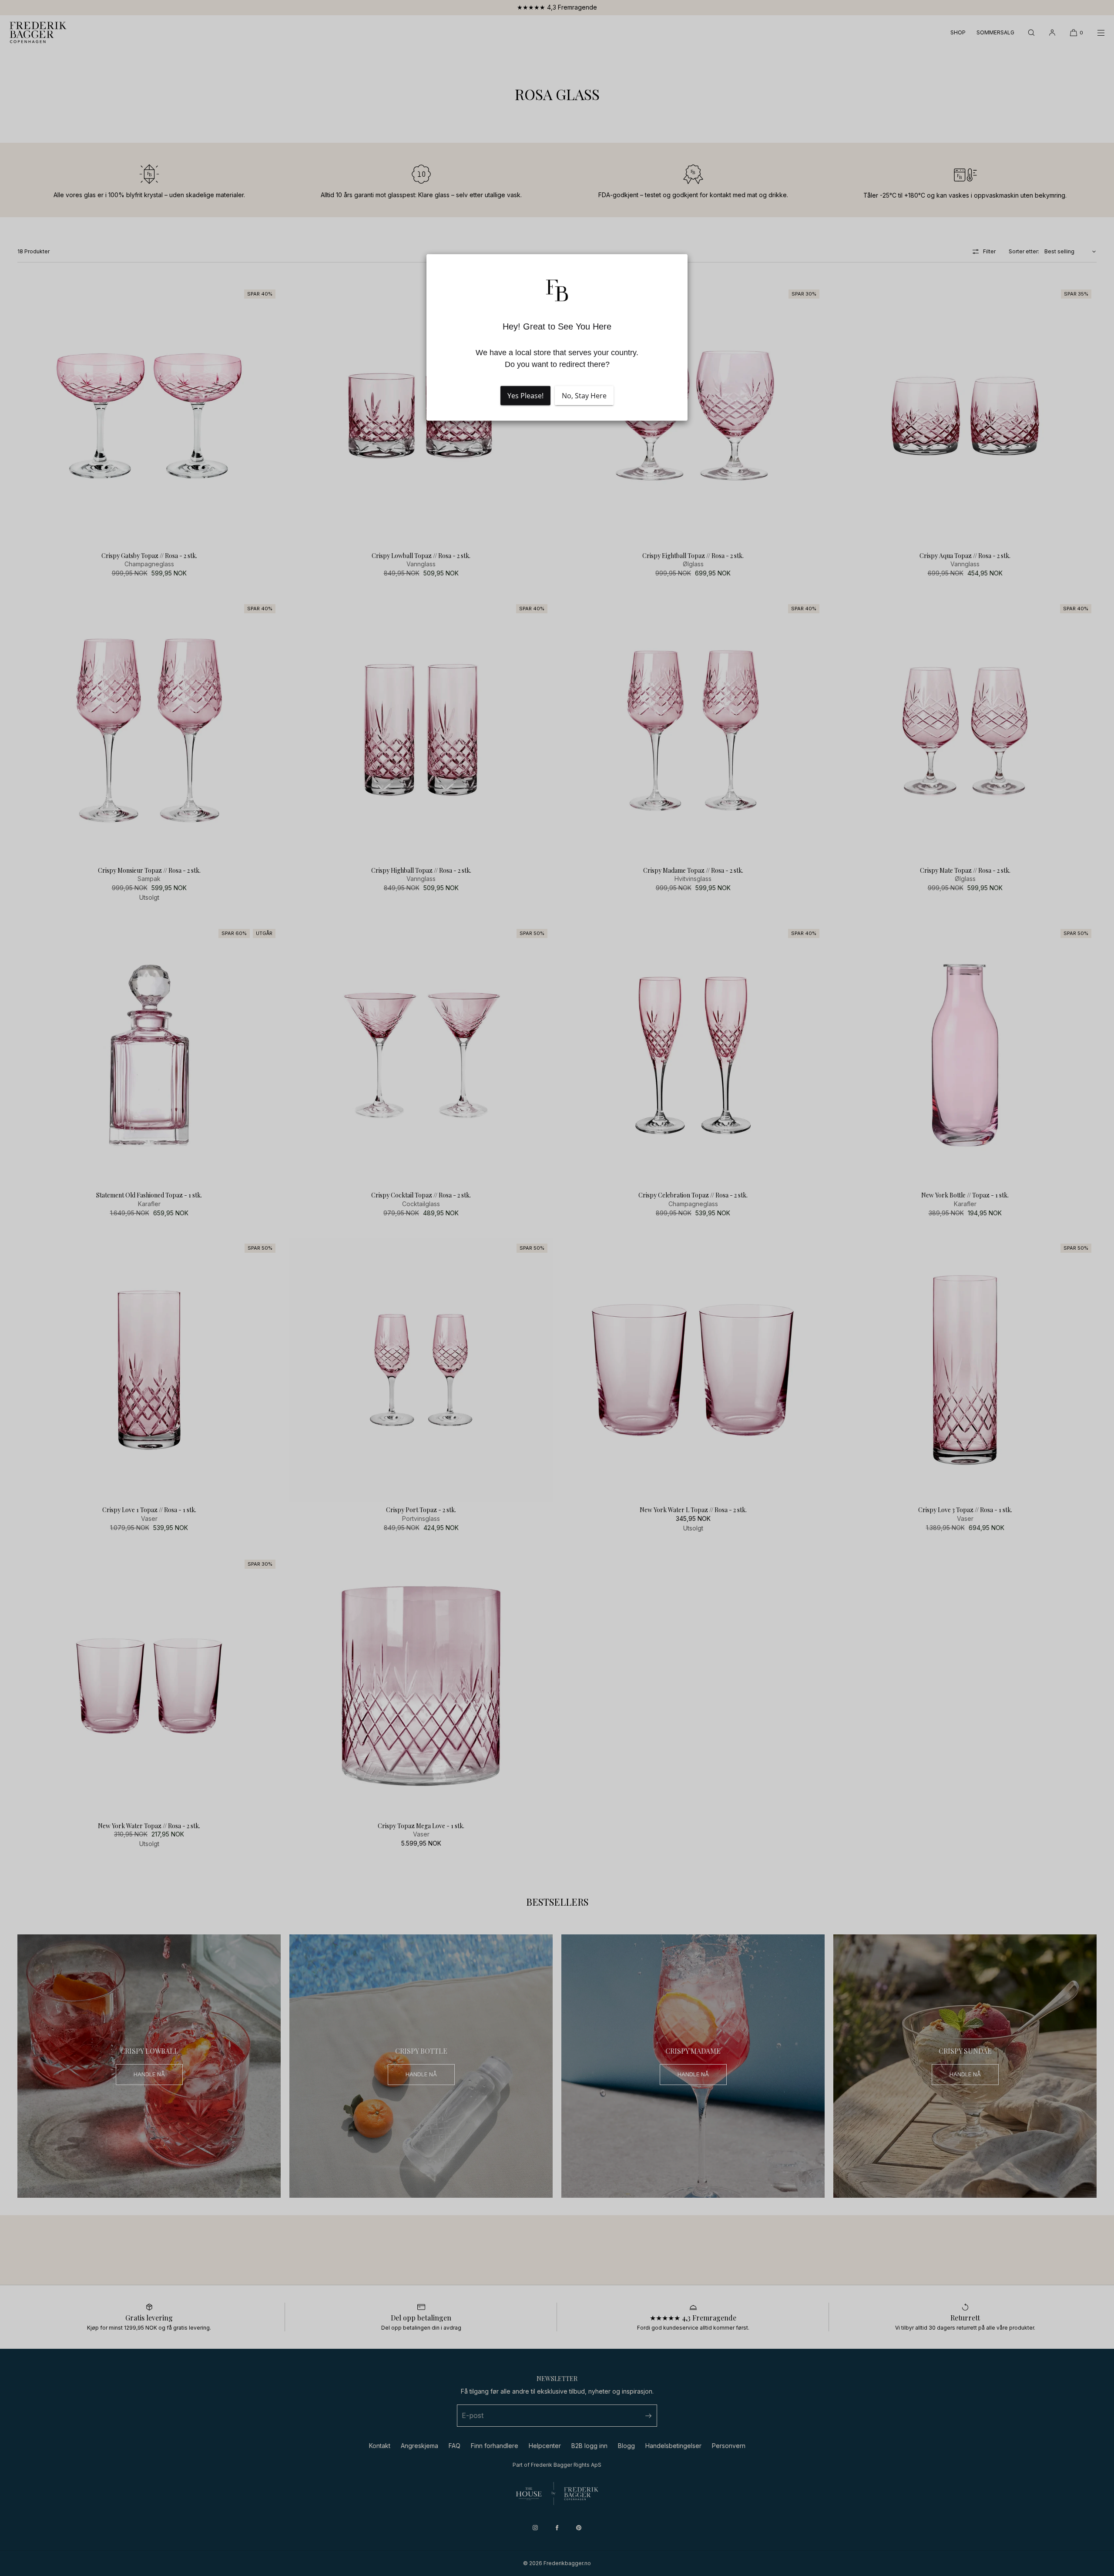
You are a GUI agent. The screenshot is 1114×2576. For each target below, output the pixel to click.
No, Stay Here (584, 396)
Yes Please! (525, 396)
